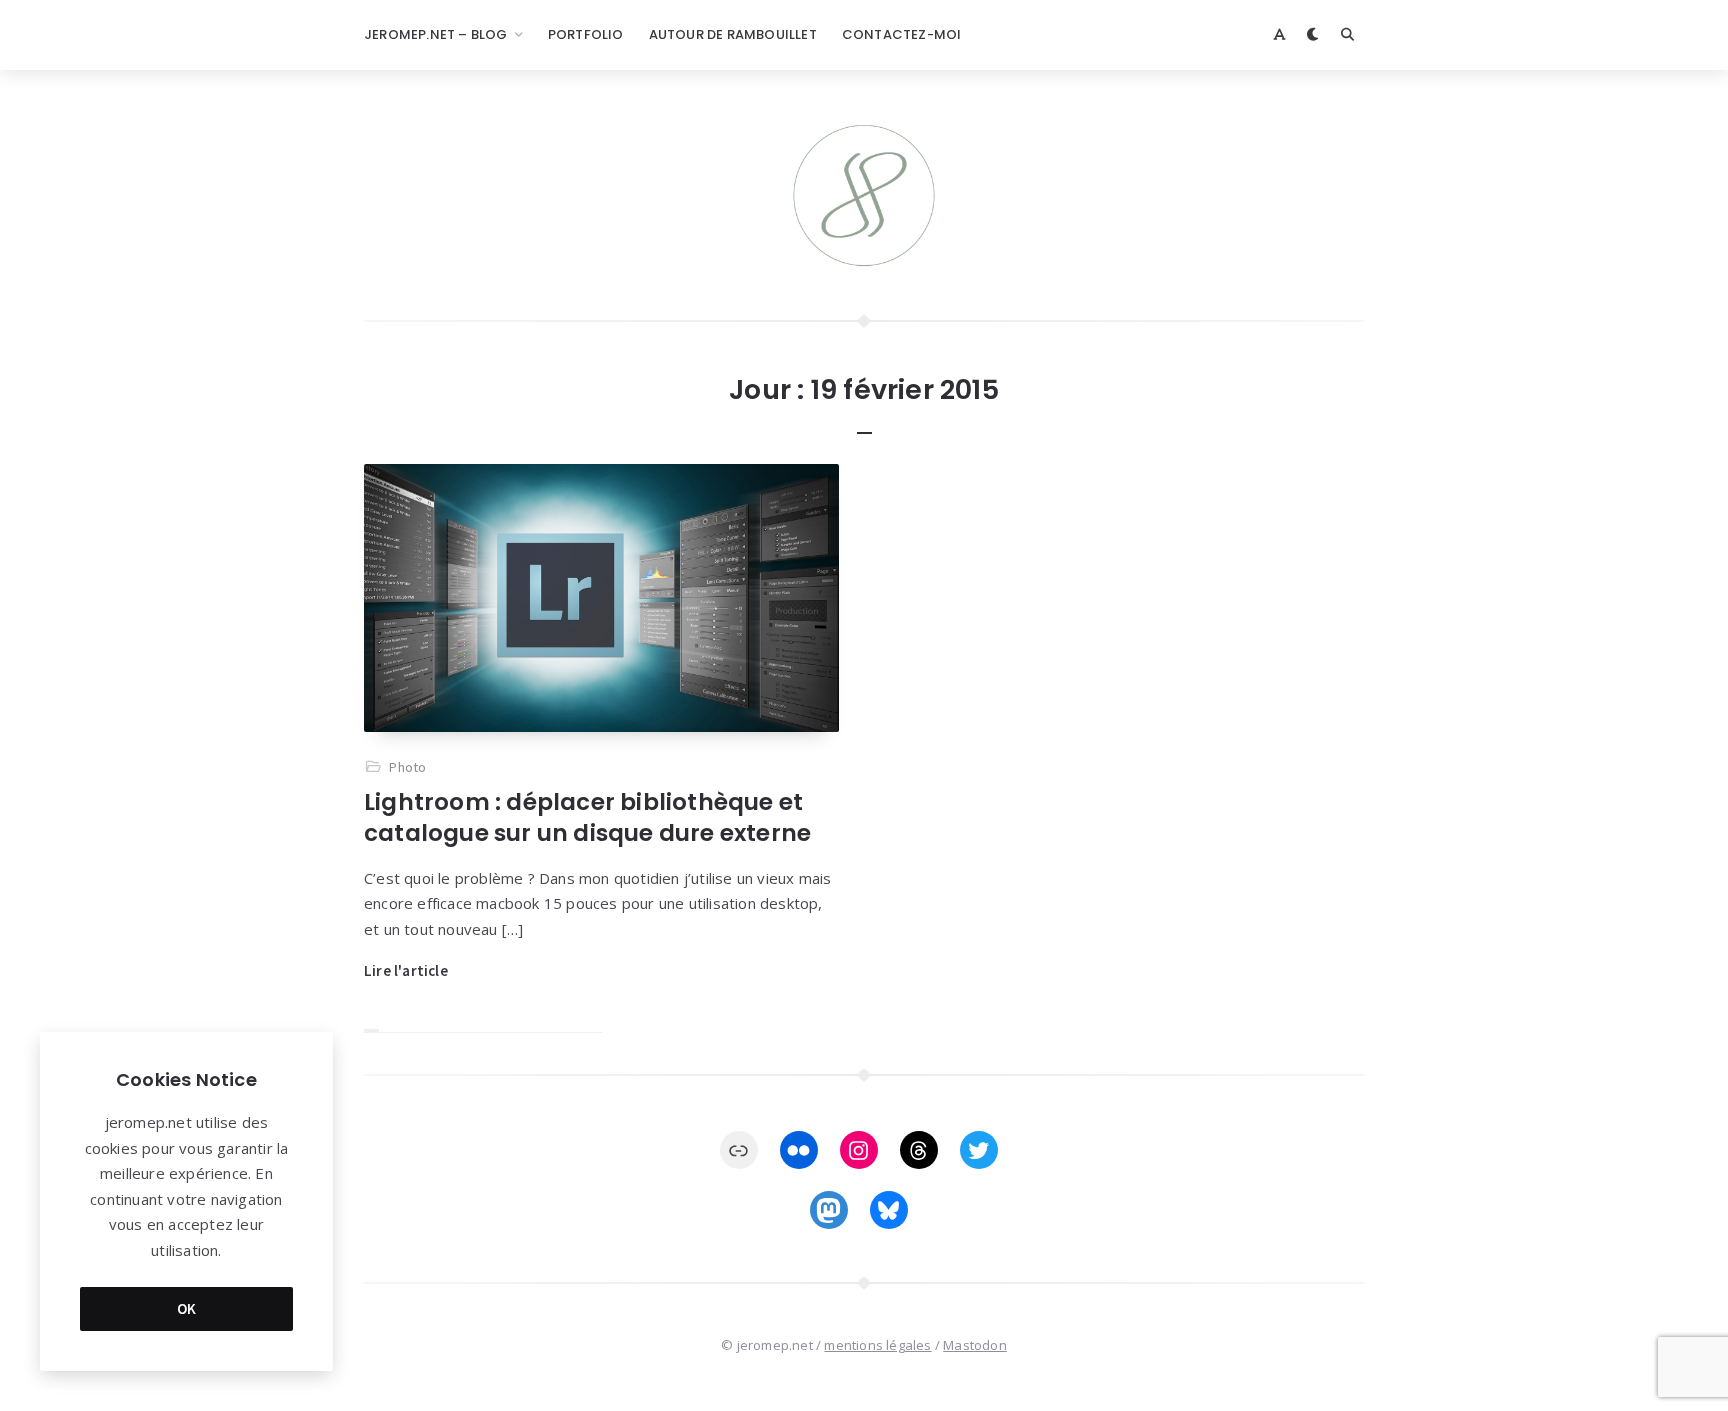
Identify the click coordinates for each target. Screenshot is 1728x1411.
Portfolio (586, 34)
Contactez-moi (902, 34)
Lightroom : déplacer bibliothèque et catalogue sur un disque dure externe (587, 817)
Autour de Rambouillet (733, 34)
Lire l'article (406, 970)
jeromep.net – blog (436, 34)
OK (187, 1308)
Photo (407, 767)
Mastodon (975, 1345)
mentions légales (877, 1345)
